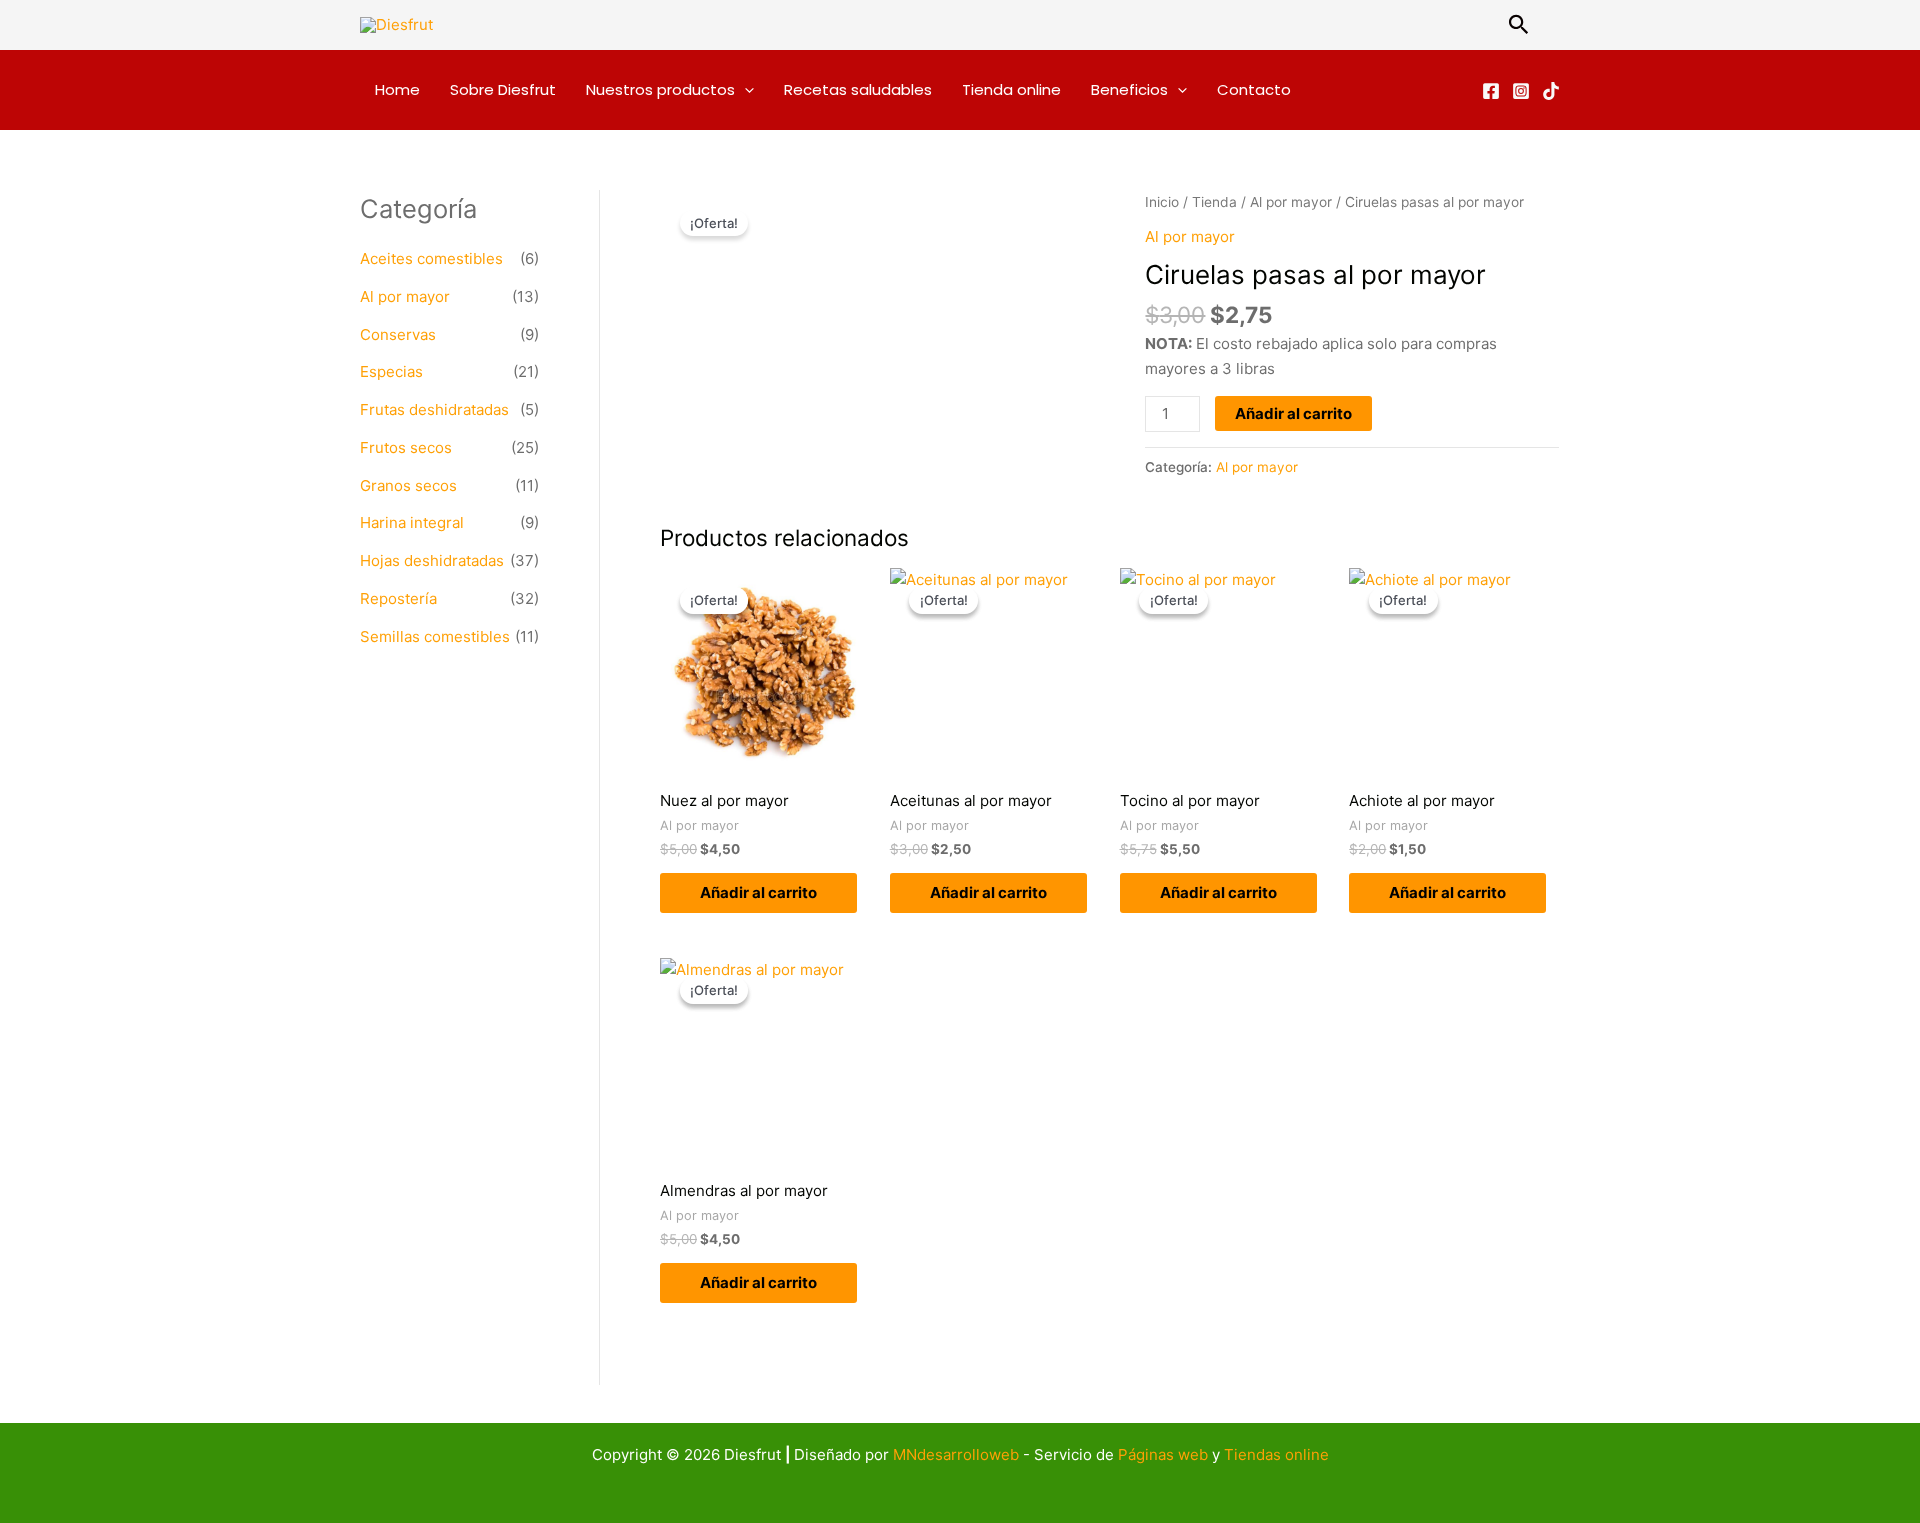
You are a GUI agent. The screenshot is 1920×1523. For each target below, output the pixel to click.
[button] (1519, 25)
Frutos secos (406, 447)
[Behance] (1551, 91)
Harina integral (412, 522)
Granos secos (408, 485)
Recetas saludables (858, 89)
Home (397, 89)
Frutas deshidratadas (434, 409)
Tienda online (1011, 89)
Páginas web (1163, 1454)
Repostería (398, 598)
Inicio (1162, 202)
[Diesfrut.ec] (1491, 91)
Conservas (398, 334)
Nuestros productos (660, 89)
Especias (391, 371)
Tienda (1214, 202)
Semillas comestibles (435, 636)
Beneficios (1129, 89)
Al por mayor (405, 296)
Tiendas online (1276, 1454)
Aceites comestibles (431, 258)
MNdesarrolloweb (956, 1454)
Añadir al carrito (1293, 413)
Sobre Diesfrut (503, 89)
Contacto (1254, 89)
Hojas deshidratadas (432, 560)
